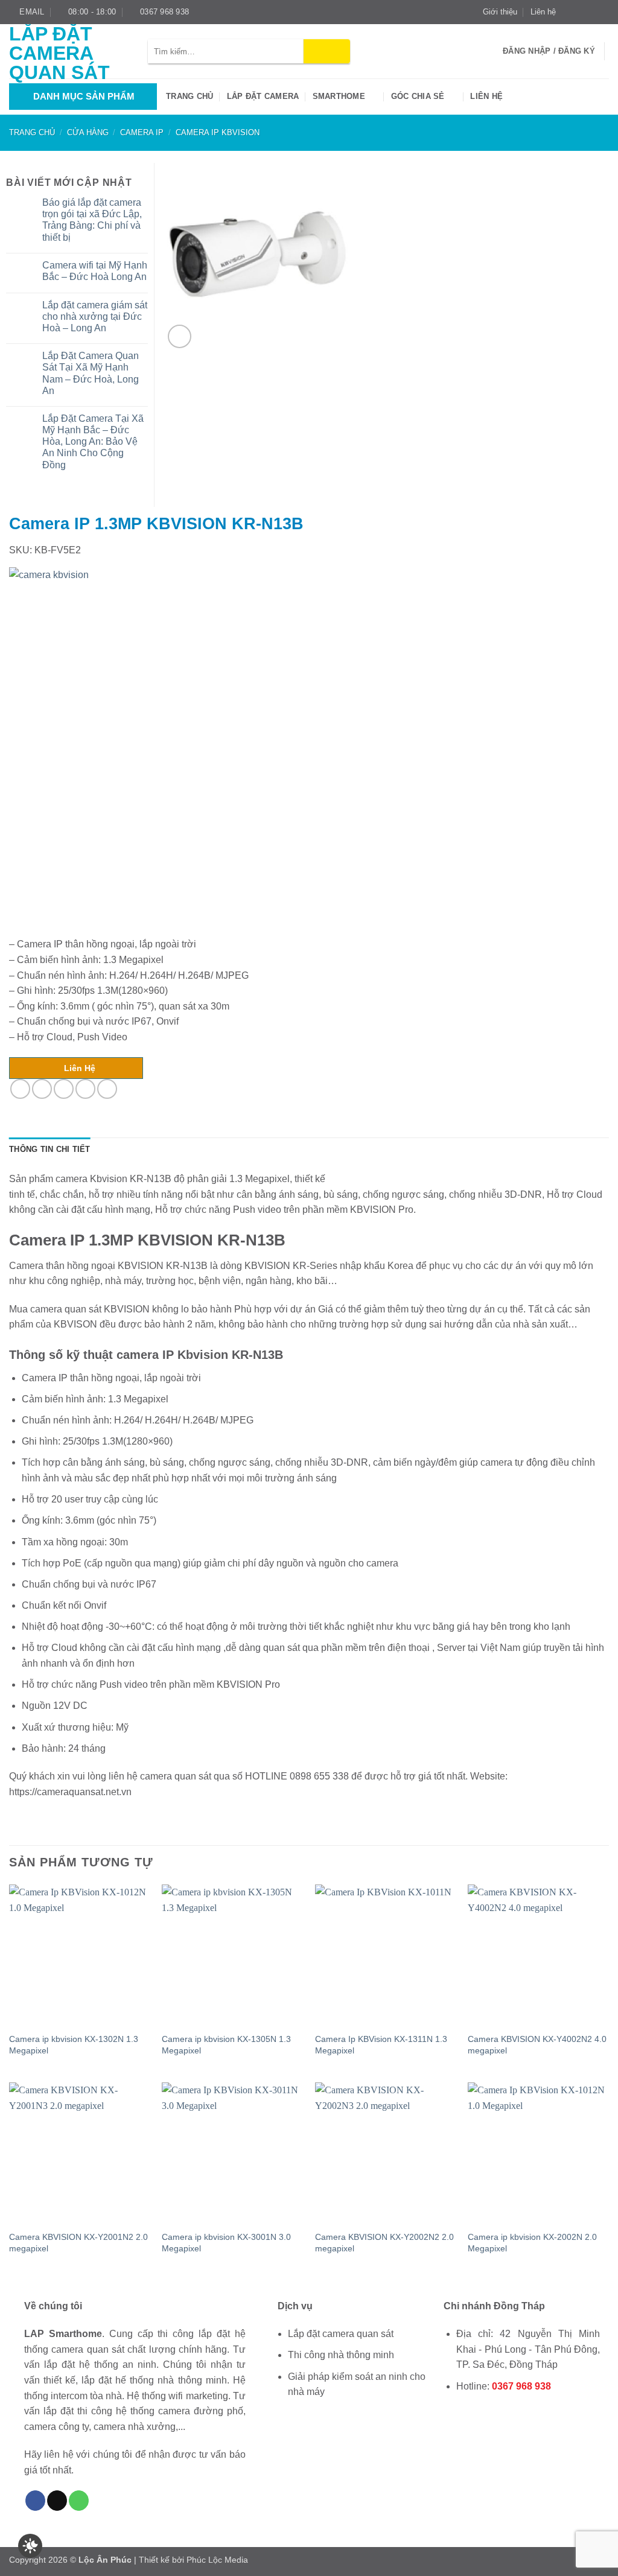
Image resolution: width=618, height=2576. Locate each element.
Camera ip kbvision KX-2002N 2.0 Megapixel (532, 2243)
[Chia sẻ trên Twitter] (42, 1089)
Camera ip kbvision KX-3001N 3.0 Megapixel (226, 2243)
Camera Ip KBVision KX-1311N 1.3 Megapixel (381, 2045)
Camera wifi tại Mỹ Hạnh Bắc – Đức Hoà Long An (95, 271)
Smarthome (339, 96)
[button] (180, 336)
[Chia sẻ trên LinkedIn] (107, 1089)
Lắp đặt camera (263, 96)
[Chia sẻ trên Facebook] (20, 1089)
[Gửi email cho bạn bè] (64, 1089)
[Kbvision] (190, 748)
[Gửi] (327, 51)
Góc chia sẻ (418, 96)
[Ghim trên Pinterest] (85, 1089)
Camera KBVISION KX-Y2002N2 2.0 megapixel (384, 2243)
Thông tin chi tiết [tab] (50, 1149)
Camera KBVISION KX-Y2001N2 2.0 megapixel (78, 2243)
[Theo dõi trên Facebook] (569, 12)
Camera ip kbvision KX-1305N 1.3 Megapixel (226, 2045)
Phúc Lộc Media (217, 2560)
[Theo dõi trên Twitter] (591, 12)
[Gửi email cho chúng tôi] (603, 12)
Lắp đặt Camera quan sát (59, 53)
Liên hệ (543, 12)
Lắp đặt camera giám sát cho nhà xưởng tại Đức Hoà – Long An (95, 316)
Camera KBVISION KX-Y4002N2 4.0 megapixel (537, 2045)
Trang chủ (190, 96)
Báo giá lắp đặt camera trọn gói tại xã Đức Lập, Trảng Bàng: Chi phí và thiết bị (92, 220)
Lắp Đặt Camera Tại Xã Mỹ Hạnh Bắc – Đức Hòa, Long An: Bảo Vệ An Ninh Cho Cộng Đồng (93, 442)
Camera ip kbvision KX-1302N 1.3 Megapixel (74, 2045)
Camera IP (142, 132)
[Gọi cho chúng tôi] (79, 2501)
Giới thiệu (500, 12)
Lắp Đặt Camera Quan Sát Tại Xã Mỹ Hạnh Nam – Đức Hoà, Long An (91, 373)
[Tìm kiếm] (490, 51)
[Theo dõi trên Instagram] (580, 12)
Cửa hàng (88, 132)
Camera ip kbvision (218, 132)
